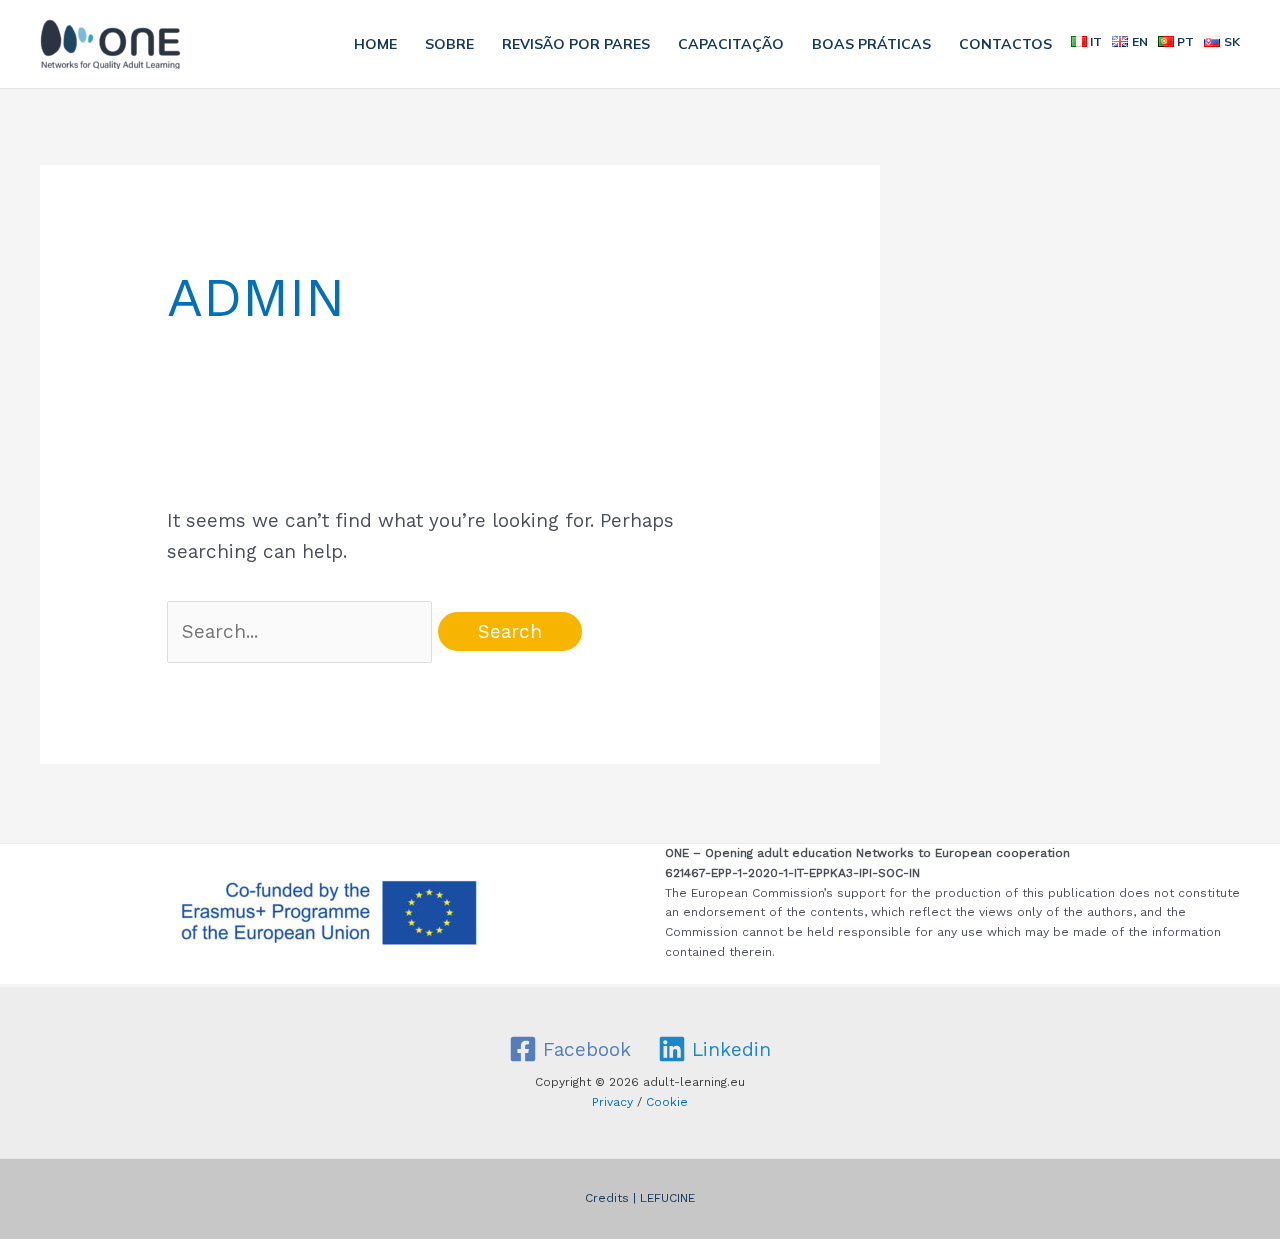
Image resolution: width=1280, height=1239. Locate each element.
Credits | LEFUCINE (640, 1198)
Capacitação (731, 44)
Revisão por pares (576, 44)
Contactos (1005, 44)
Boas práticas (871, 44)
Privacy (612, 1102)
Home (375, 44)
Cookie (667, 1102)
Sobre (449, 44)
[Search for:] (303, 631)
